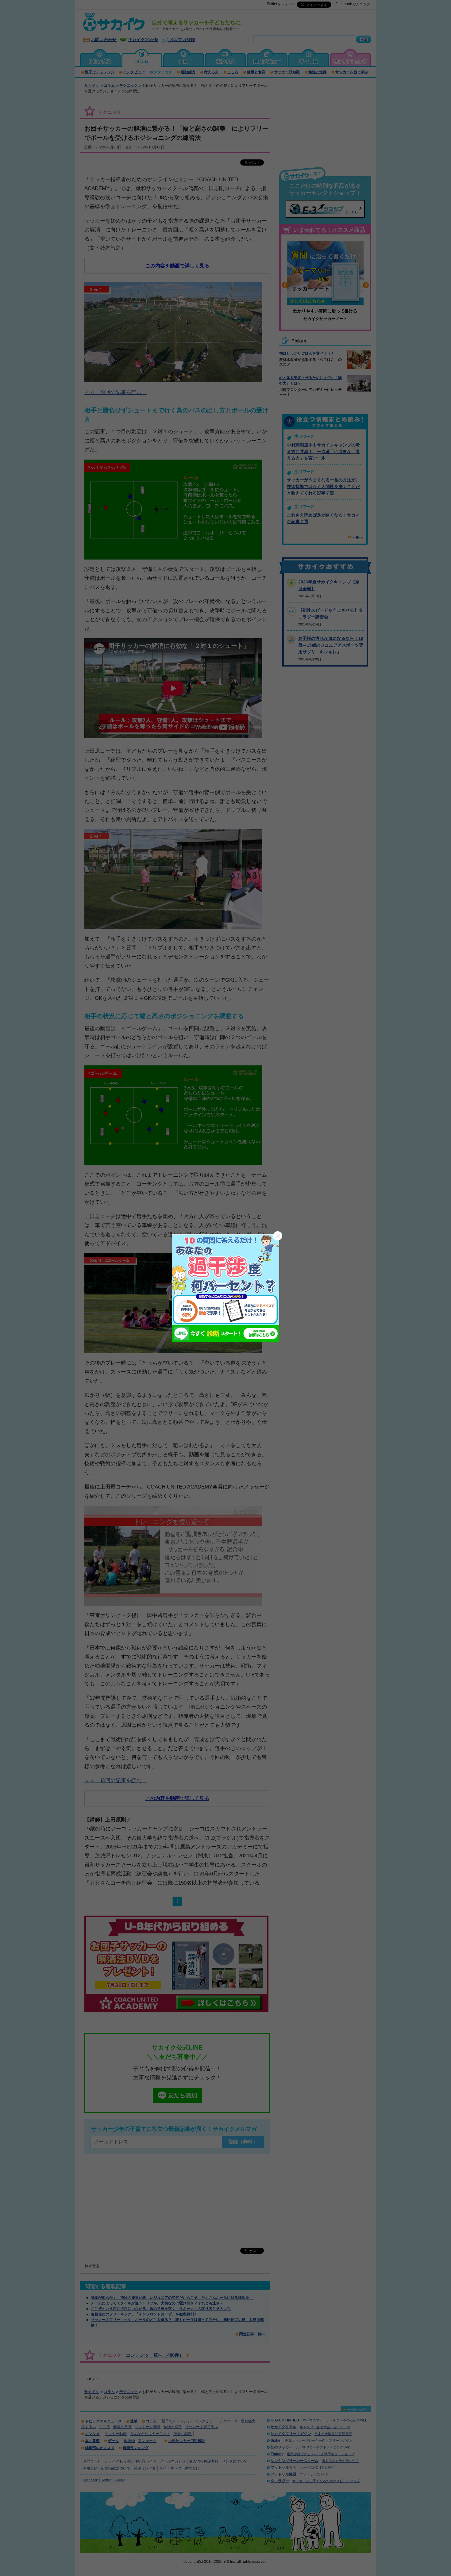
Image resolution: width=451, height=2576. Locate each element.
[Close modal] (278, 1236)
